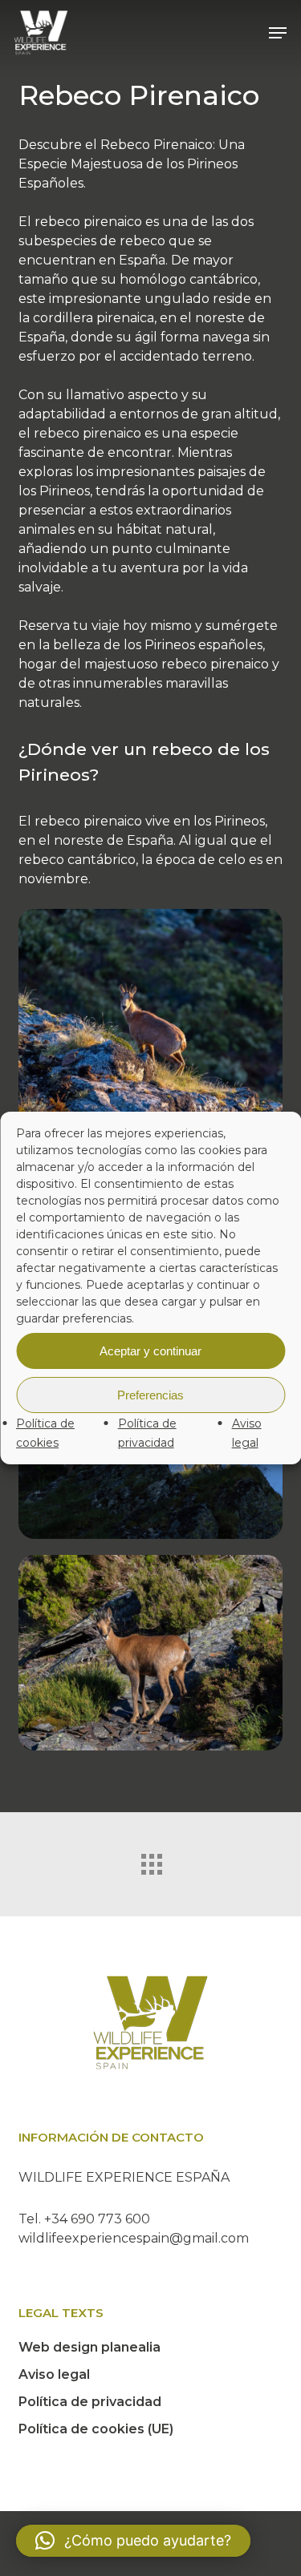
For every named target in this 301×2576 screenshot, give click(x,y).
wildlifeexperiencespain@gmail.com (134, 2238)
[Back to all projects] (151, 1860)
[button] (278, 33)
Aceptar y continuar (150, 1351)
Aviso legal (54, 2374)
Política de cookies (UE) (96, 2429)
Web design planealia (89, 2347)
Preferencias (150, 1395)
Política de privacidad (90, 2402)
